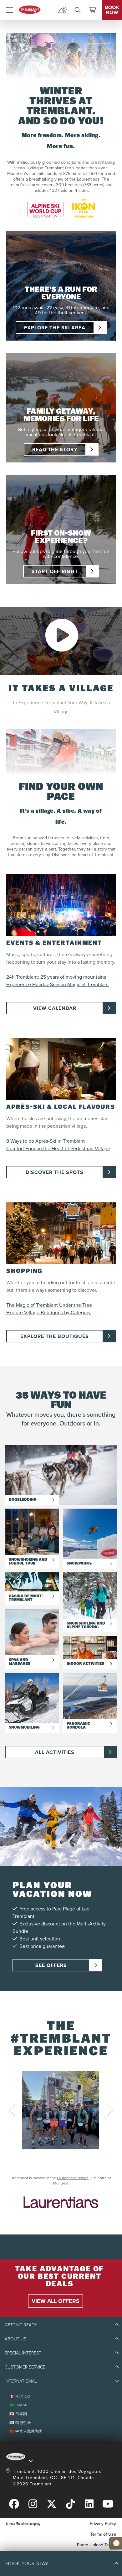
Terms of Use (103, 2534)
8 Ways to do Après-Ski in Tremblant (46, 1141)
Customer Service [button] (25, 2367)
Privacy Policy (103, 2524)
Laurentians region (73, 2178)
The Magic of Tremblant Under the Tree (49, 1305)
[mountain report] (63, 10)
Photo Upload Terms (97, 2545)
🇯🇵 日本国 (18, 2414)
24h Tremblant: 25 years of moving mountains (56, 977)
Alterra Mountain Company (23, 2523)
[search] (78, 10)
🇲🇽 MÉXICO (20, 2396)
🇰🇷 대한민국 (20, 2422)
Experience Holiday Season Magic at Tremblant (58, 984)
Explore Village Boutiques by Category (48, 1312)
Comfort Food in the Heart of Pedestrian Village (58, 1148)
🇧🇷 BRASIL (19, 2405)
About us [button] (15, 2339)
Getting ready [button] (21, 2325)
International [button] (21, 2381)
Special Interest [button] (23, 2353)
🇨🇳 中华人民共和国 (26, 2431)
